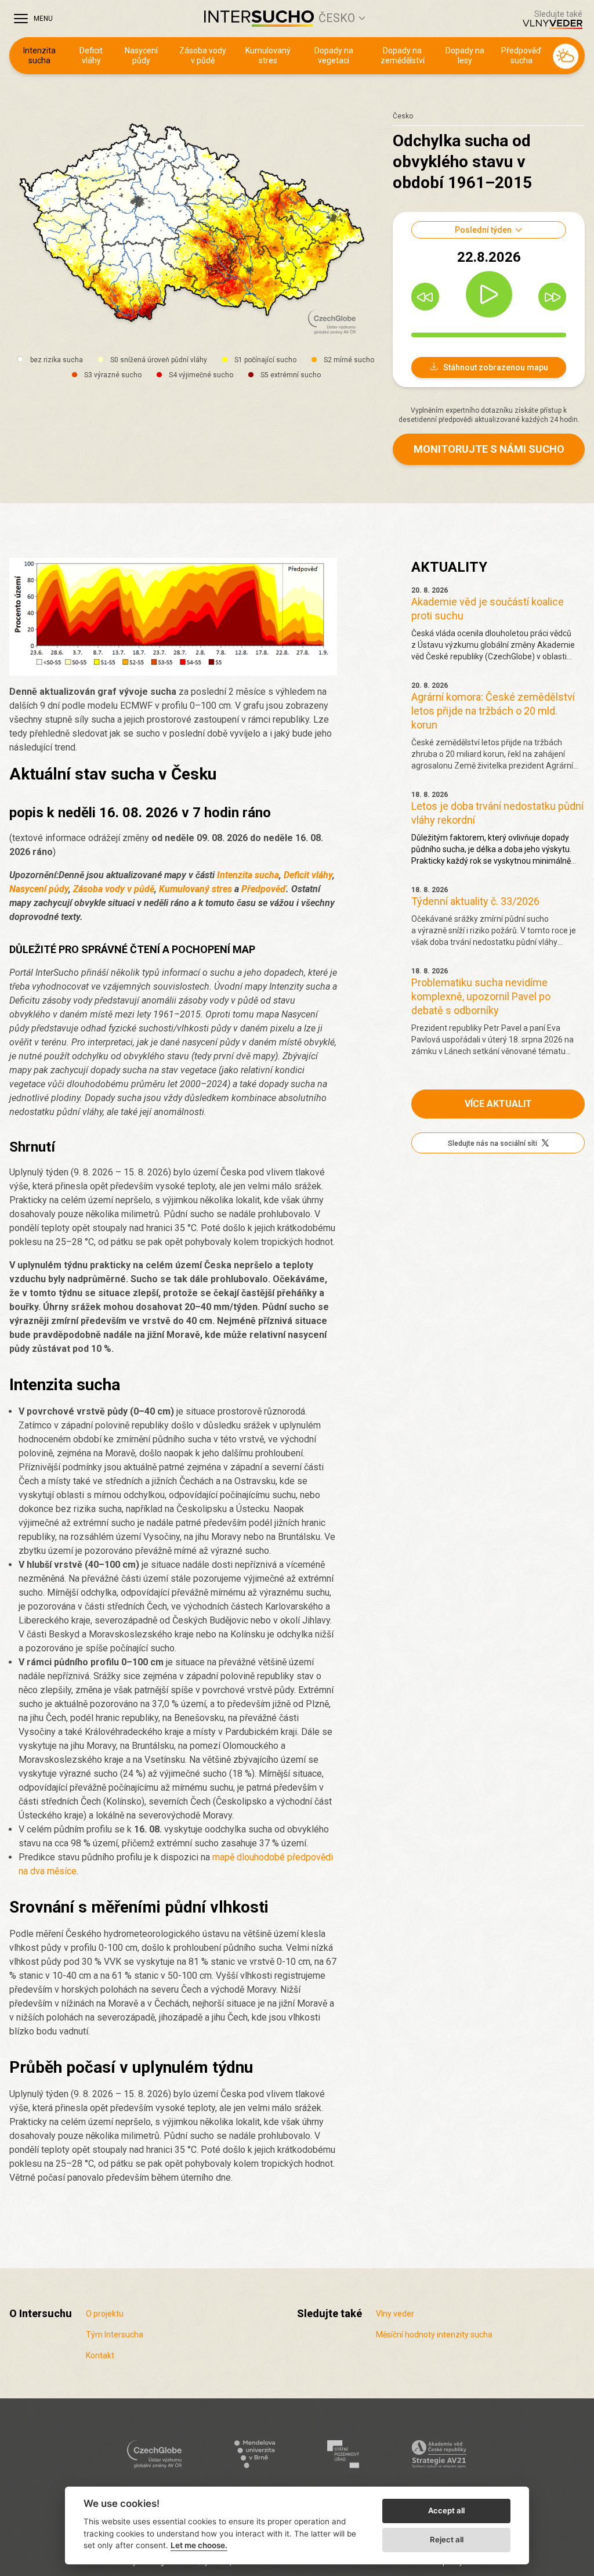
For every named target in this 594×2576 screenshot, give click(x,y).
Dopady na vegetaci (334, 56)
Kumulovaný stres (268, 56)
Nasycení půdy (141, 56)
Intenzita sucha (39, 56)
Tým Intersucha (115, 2335)
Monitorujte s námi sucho (489, 449)
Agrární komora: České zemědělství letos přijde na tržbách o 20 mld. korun (493, 711)
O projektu (105, 2314)
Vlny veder (395, 2314)
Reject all (447, 2539)
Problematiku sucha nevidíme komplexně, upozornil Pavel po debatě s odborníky (481, 996)
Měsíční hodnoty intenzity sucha (434, 2335)
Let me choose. (199, 2545)
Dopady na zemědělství (403, 56)
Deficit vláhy (91, 56)
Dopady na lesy (465, 56)
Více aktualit (498, 1104)
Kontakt (100, 2355)
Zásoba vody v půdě (203, 56)
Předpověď (264, 889)
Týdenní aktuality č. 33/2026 (475, 901)
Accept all (446, 2510)
